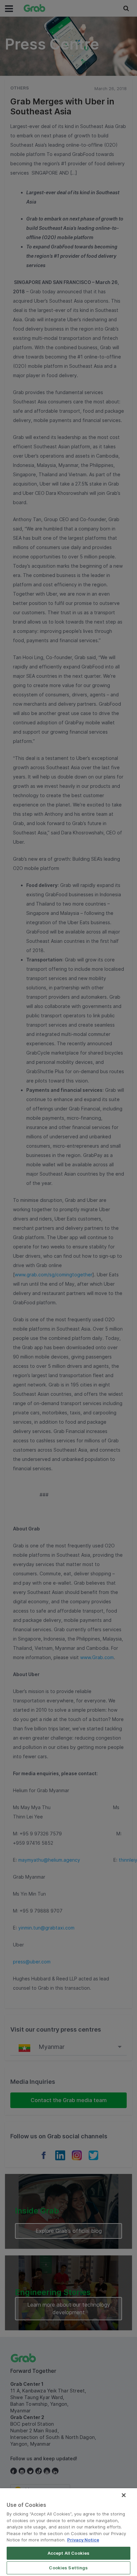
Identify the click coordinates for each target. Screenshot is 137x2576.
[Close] (124, 2495)
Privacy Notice (83, 2540)
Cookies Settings (68, 2568)
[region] (68, 2532)
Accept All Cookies (68, 2553)
